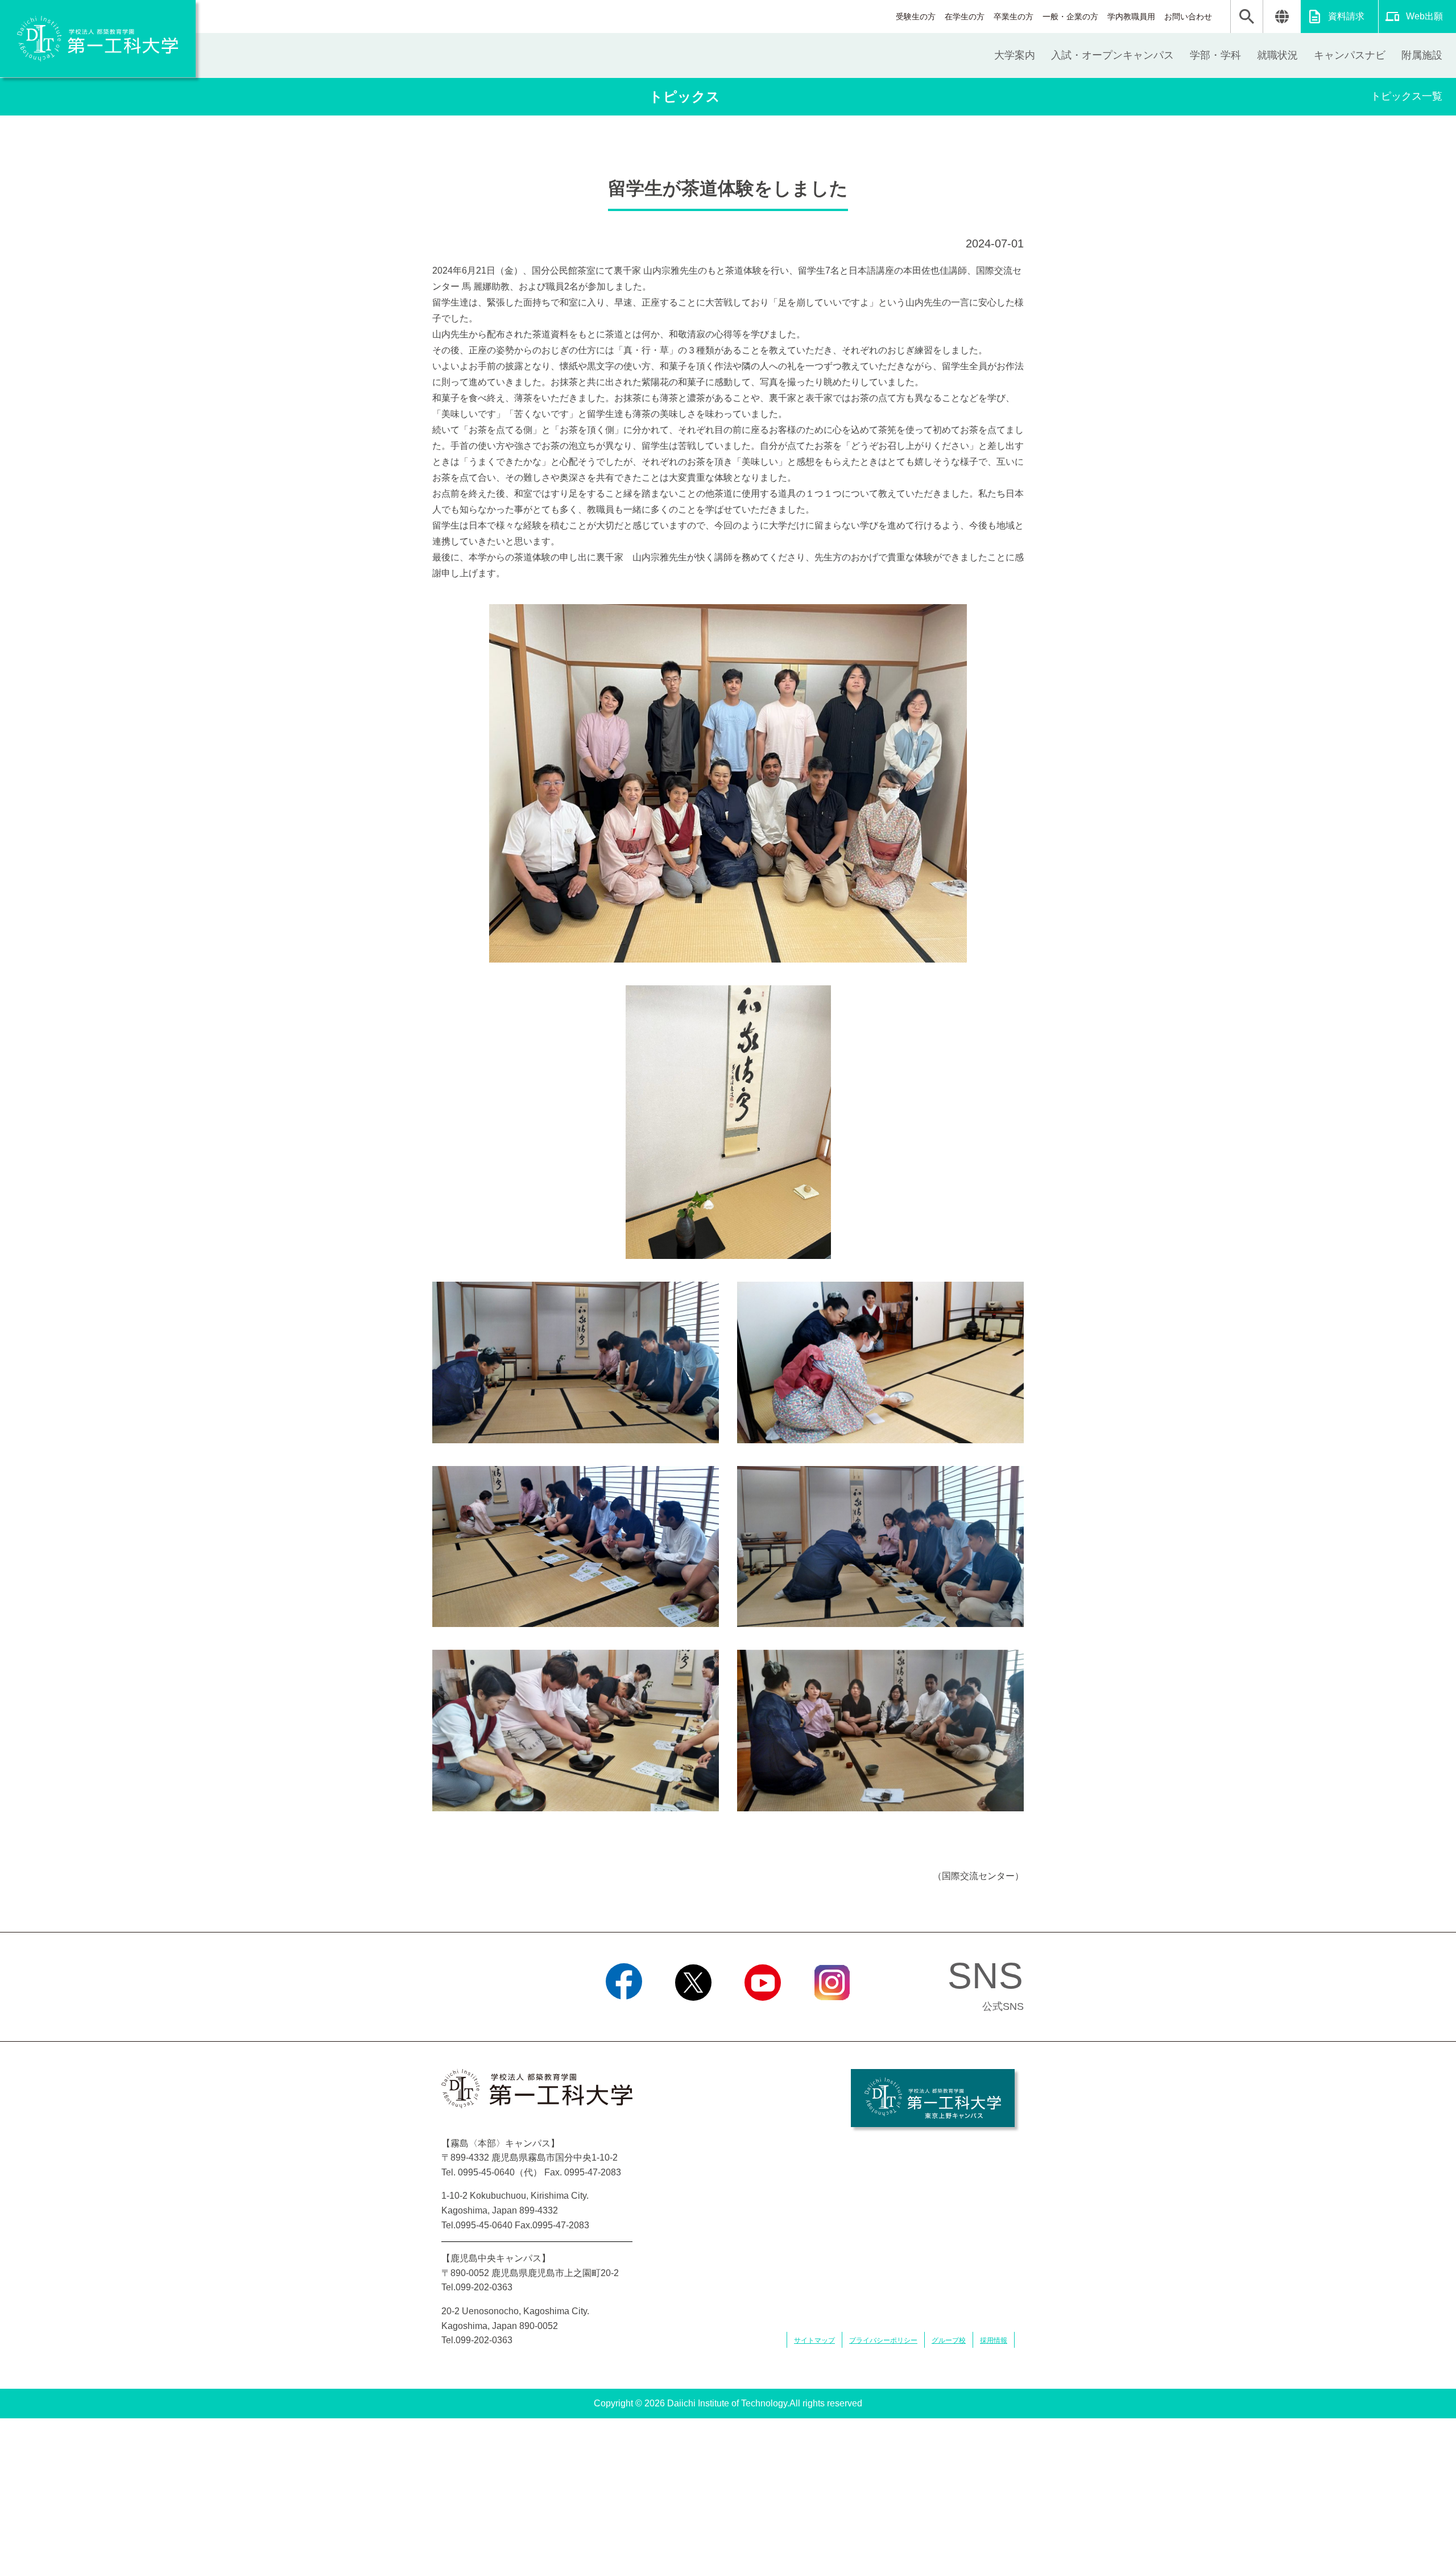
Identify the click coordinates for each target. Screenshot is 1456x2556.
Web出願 (1424, 16)
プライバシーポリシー (883, 2340)
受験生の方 (916, 16)
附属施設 (1422, 55)
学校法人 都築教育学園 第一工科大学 (98, 39)
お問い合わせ (1188, 16)
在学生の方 (965, 16)
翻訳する (1282, 16)
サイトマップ (814, 2340)
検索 (1247, 16)
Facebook (624, 2015)
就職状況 (1277, 55)
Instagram (832, 2015)
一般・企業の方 (1070, 16)
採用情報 (994, 2340)
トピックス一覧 (1407, 96)
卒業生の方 (1014, 16)
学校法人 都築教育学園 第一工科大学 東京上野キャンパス (933, 2098)
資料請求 (1346, 16)
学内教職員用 (1131, 16)
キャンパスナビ (1350, 55)
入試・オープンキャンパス (1112, 55)
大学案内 (1015, 55)
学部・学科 (1215, 55)
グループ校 (949, 2340)
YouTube (763, 2015)
